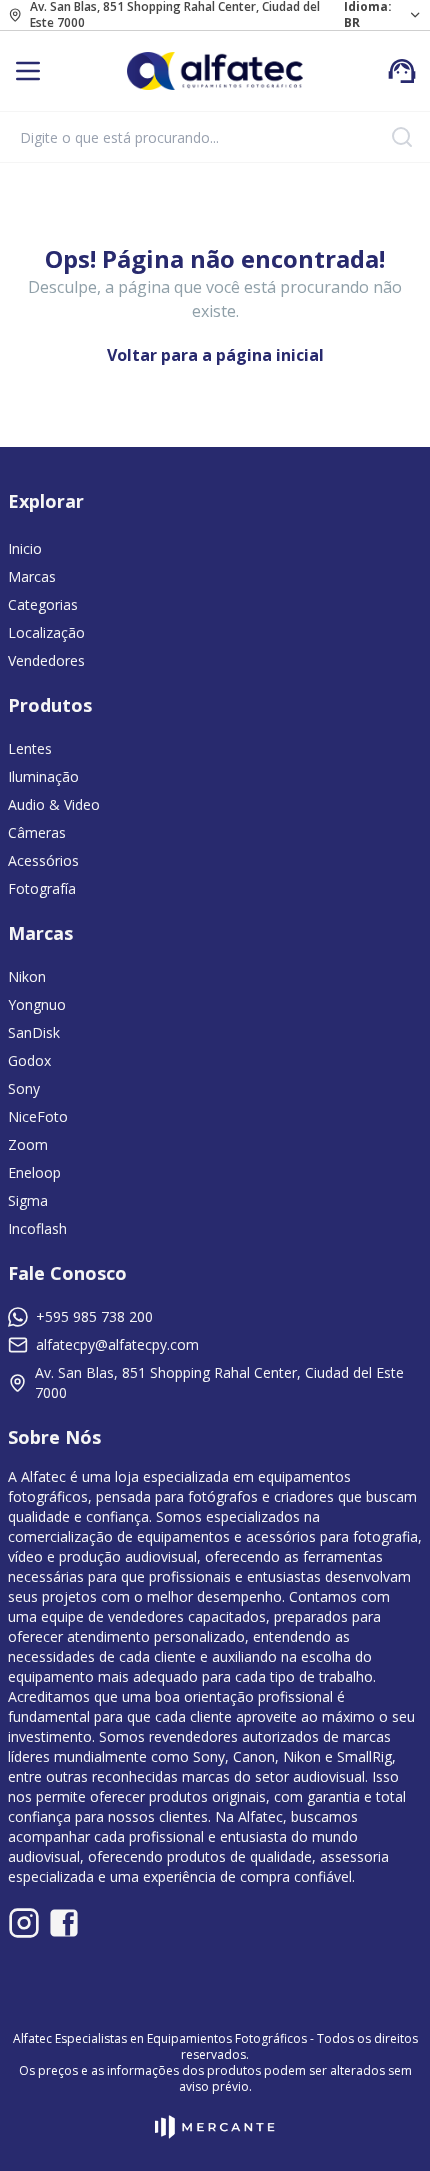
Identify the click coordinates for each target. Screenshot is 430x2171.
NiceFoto (38, 1116)
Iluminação (43, 776)
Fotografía (42, 888)
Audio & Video (54, 804)
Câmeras (37, 832)
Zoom (28, 1144)
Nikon (27, 976)
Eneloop (34, 1172)
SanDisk (34, 1032)
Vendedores (46, 660)
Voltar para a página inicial (215, 355)
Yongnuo (37, 1004)
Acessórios (43, 860)
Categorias (43, 604)
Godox (29, 1060)
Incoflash (37, 1228)
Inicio (25, 548)
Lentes (30, 748)
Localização (46, 632)
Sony (24, 1088)
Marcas (32, 576)
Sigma (28, 1200)
